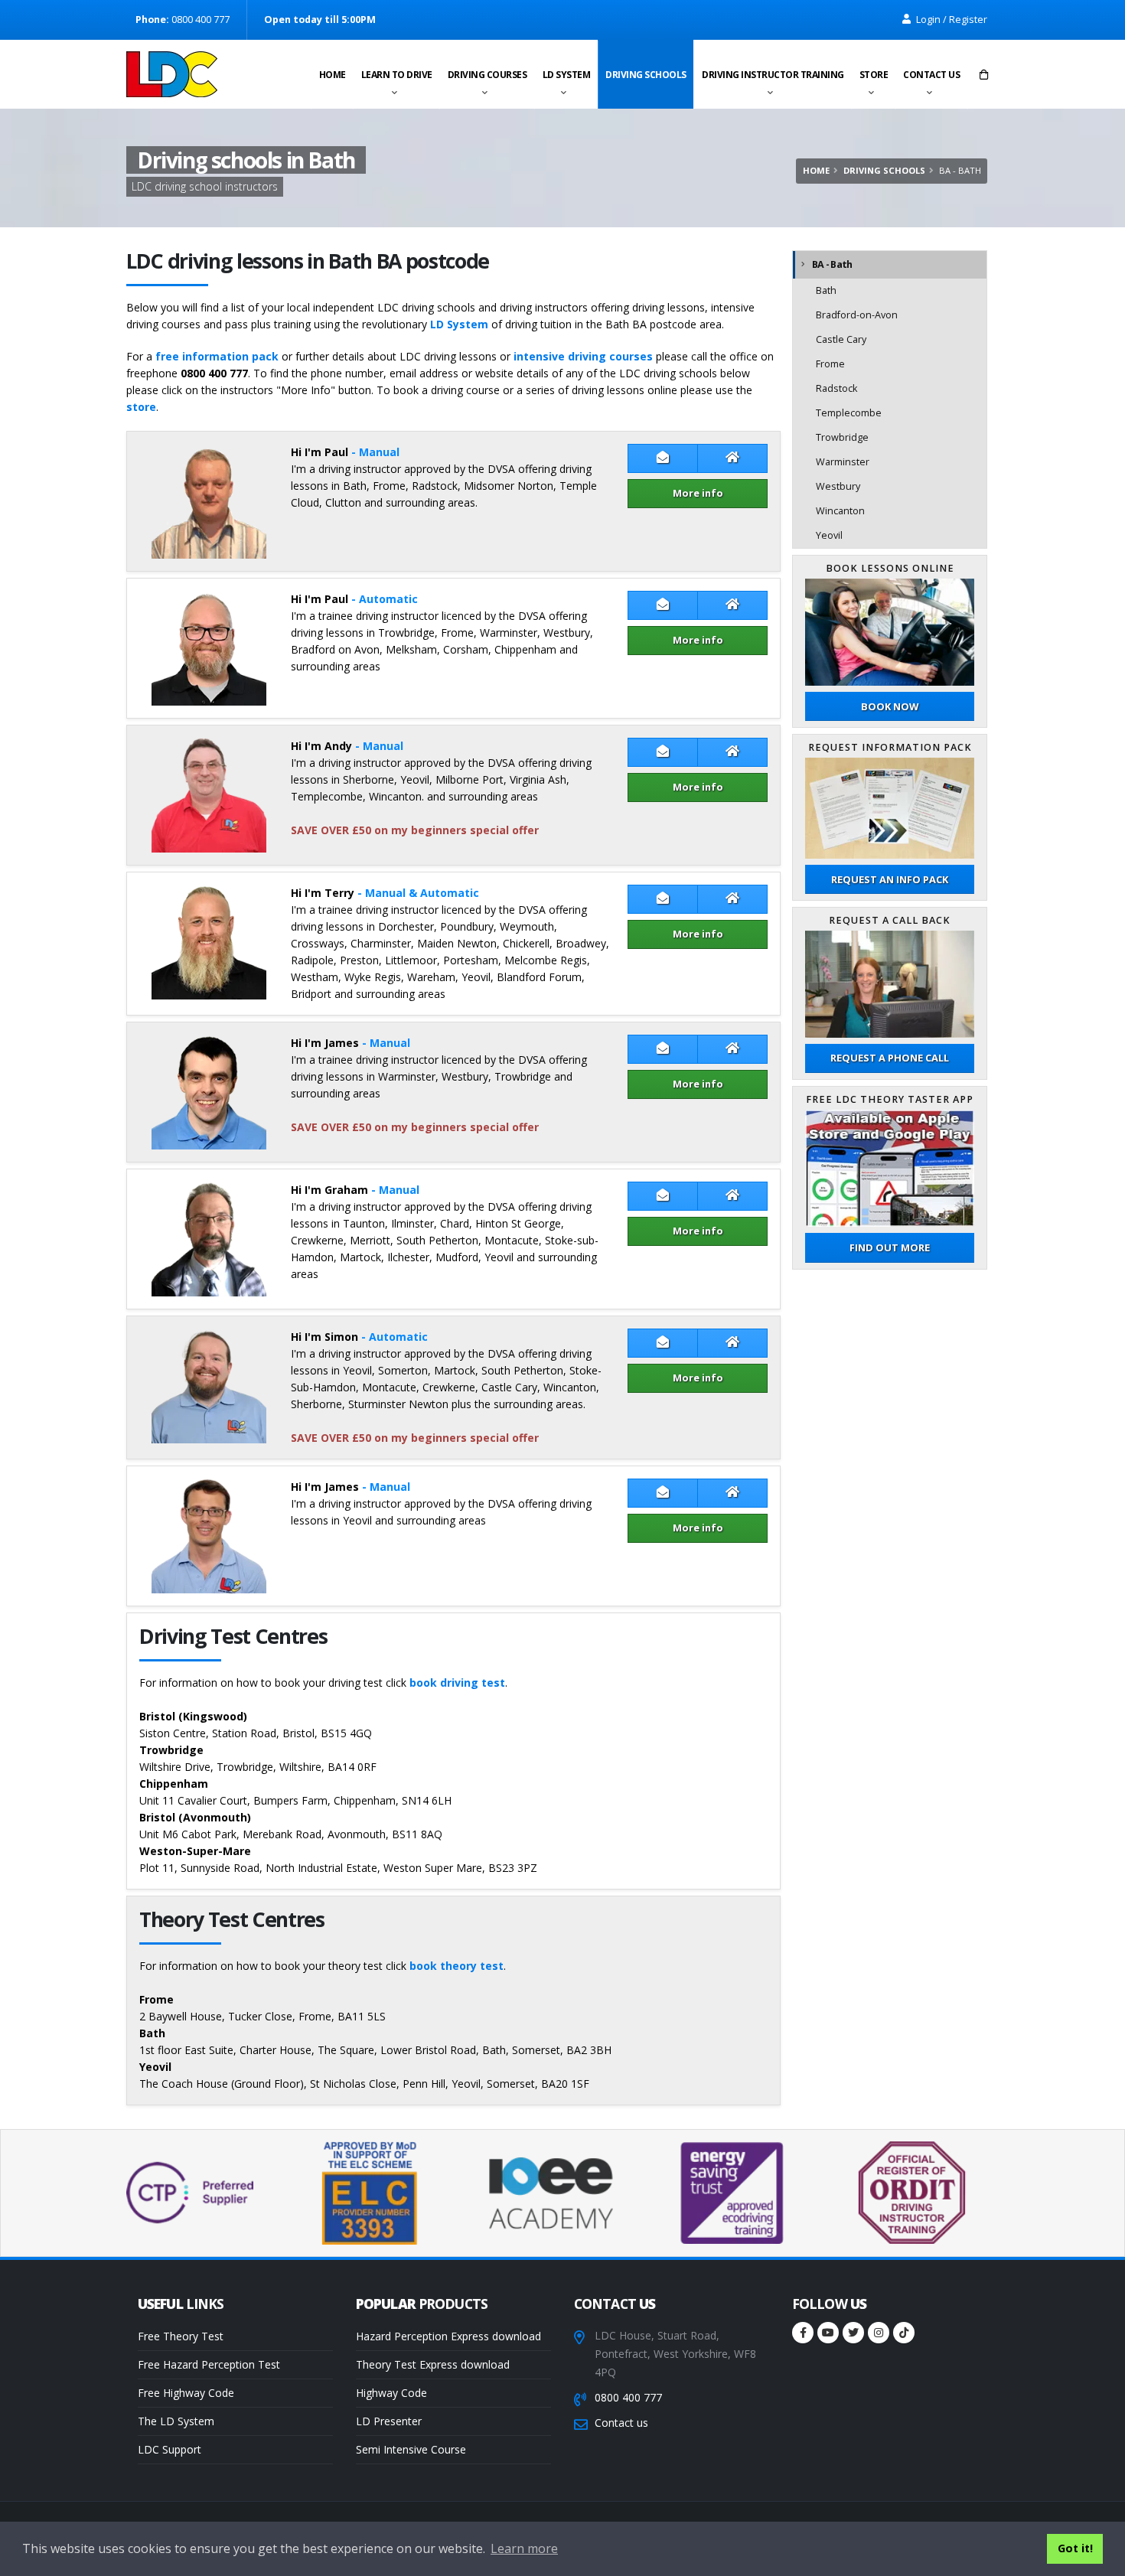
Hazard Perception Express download (448, 2336)
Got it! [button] (1075, 2548)
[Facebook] (803, 2333)
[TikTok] (904, 2333)
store (141, 407)
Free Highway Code (186, 2393)
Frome (830, 364)
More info (698, 493)
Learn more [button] (524, 2548)
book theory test (457, 1966)
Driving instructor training (773, 75)
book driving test (457, 1683)
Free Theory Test (181, 2336)
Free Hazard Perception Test (209, 2364)
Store (874, 75)
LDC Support (170, 2449)
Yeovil (829, 535)
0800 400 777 (628, 2397)
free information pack (217, 356)
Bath (826, 290)
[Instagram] (879, 2333)
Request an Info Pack (890, 879)
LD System (567, 75)
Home (333, 75)
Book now (890, 706)
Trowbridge (842, 437)
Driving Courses (487, 75)
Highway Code (391, 2393)
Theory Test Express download (433, 2364)
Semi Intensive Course (411, 2449)
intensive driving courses (583, 356)
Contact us (931, 75)
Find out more (890, 1247)
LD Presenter (389, 2421)
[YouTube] (828, 2333)
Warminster (843, 462)
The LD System (176, 2421)
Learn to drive (397, 75)
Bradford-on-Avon (857, 315)
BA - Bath (832, 264)
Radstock (836, 388)
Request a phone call (890, 1058)
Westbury (838, 486)
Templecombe (849, 413)
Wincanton (840, 511)
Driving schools (646, 75)
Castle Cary (841, 339)
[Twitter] (853, 2333)
